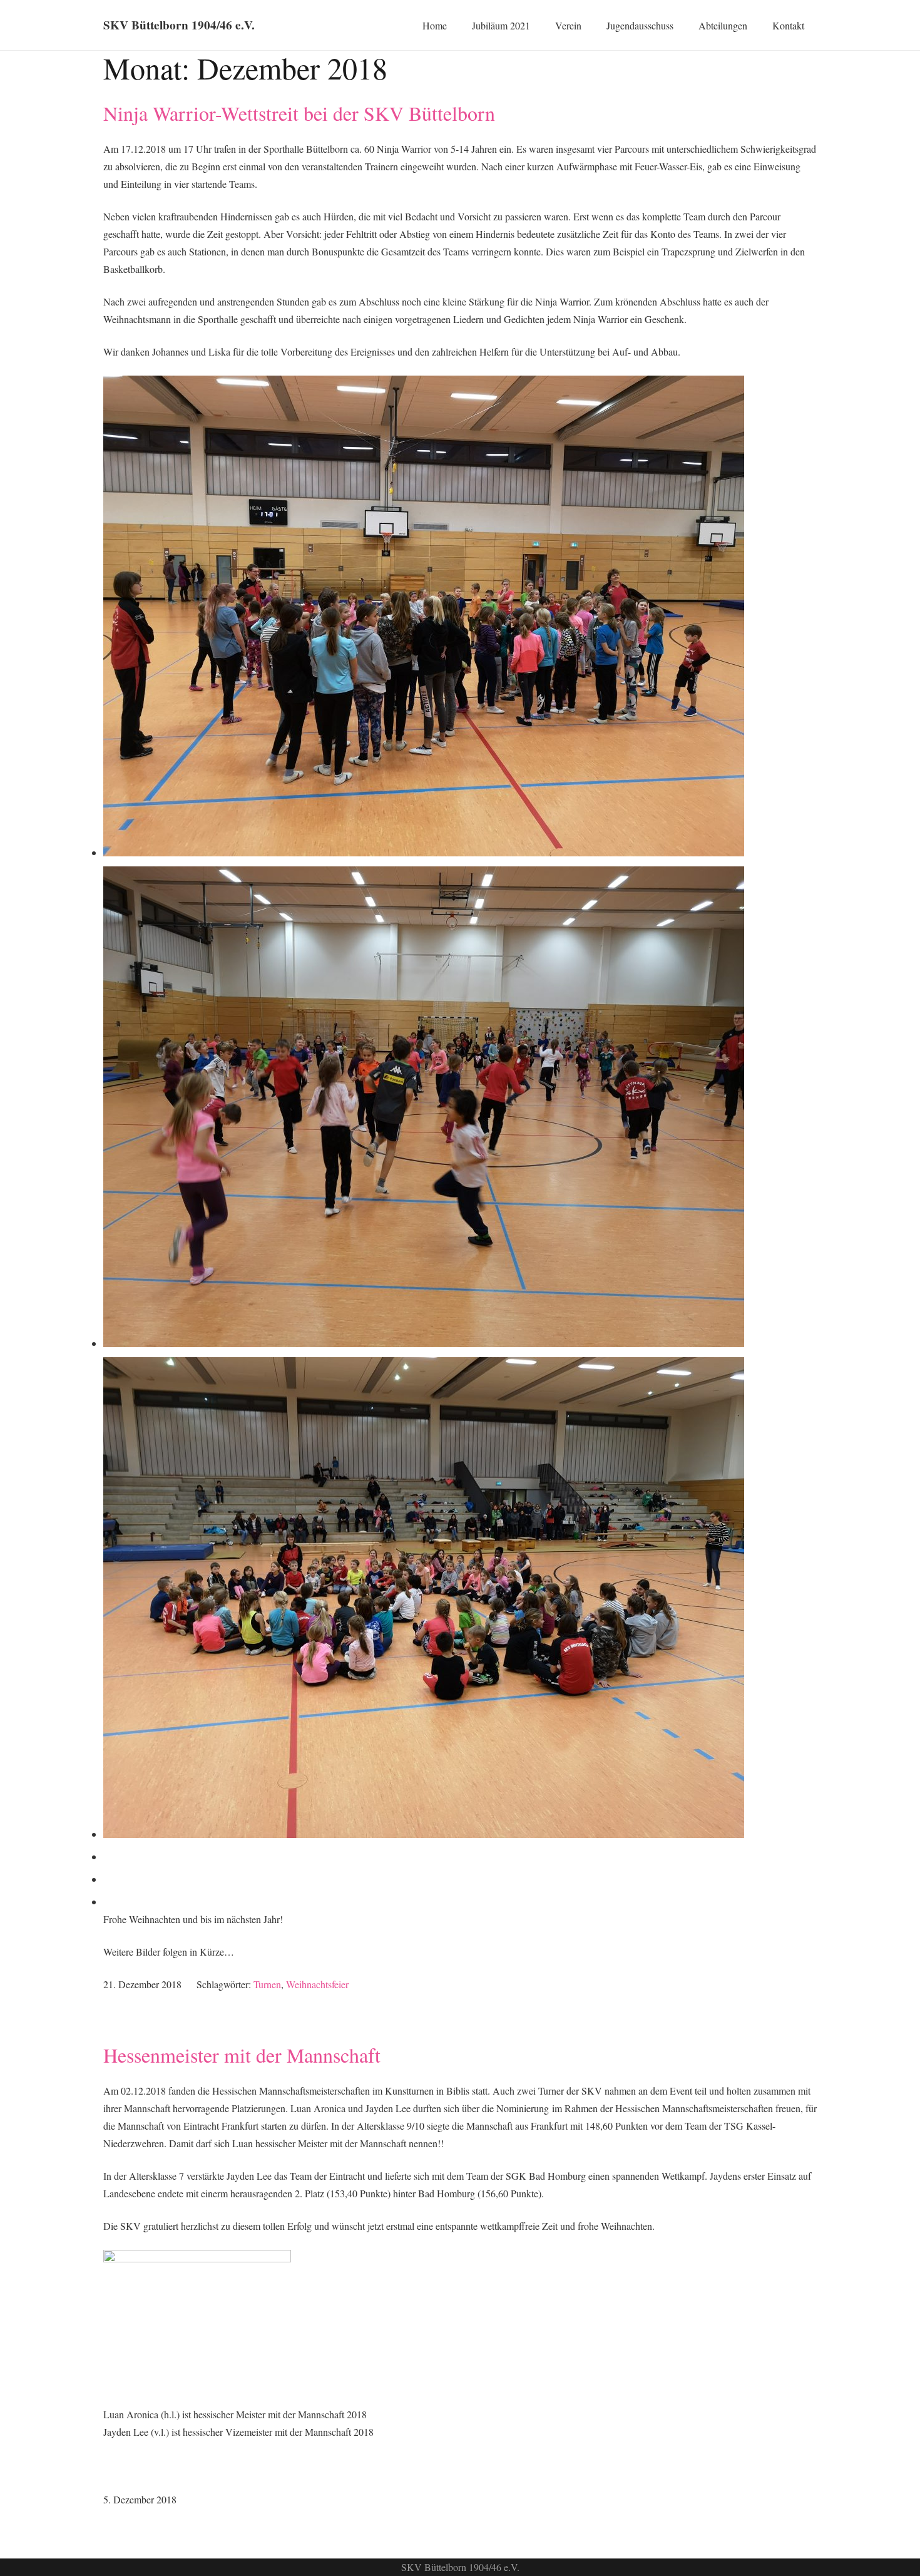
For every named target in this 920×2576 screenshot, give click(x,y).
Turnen (267, 1984)
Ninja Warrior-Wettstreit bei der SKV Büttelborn (299, 113)
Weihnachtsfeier (317, 1984)
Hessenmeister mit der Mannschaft (242, 2055)
